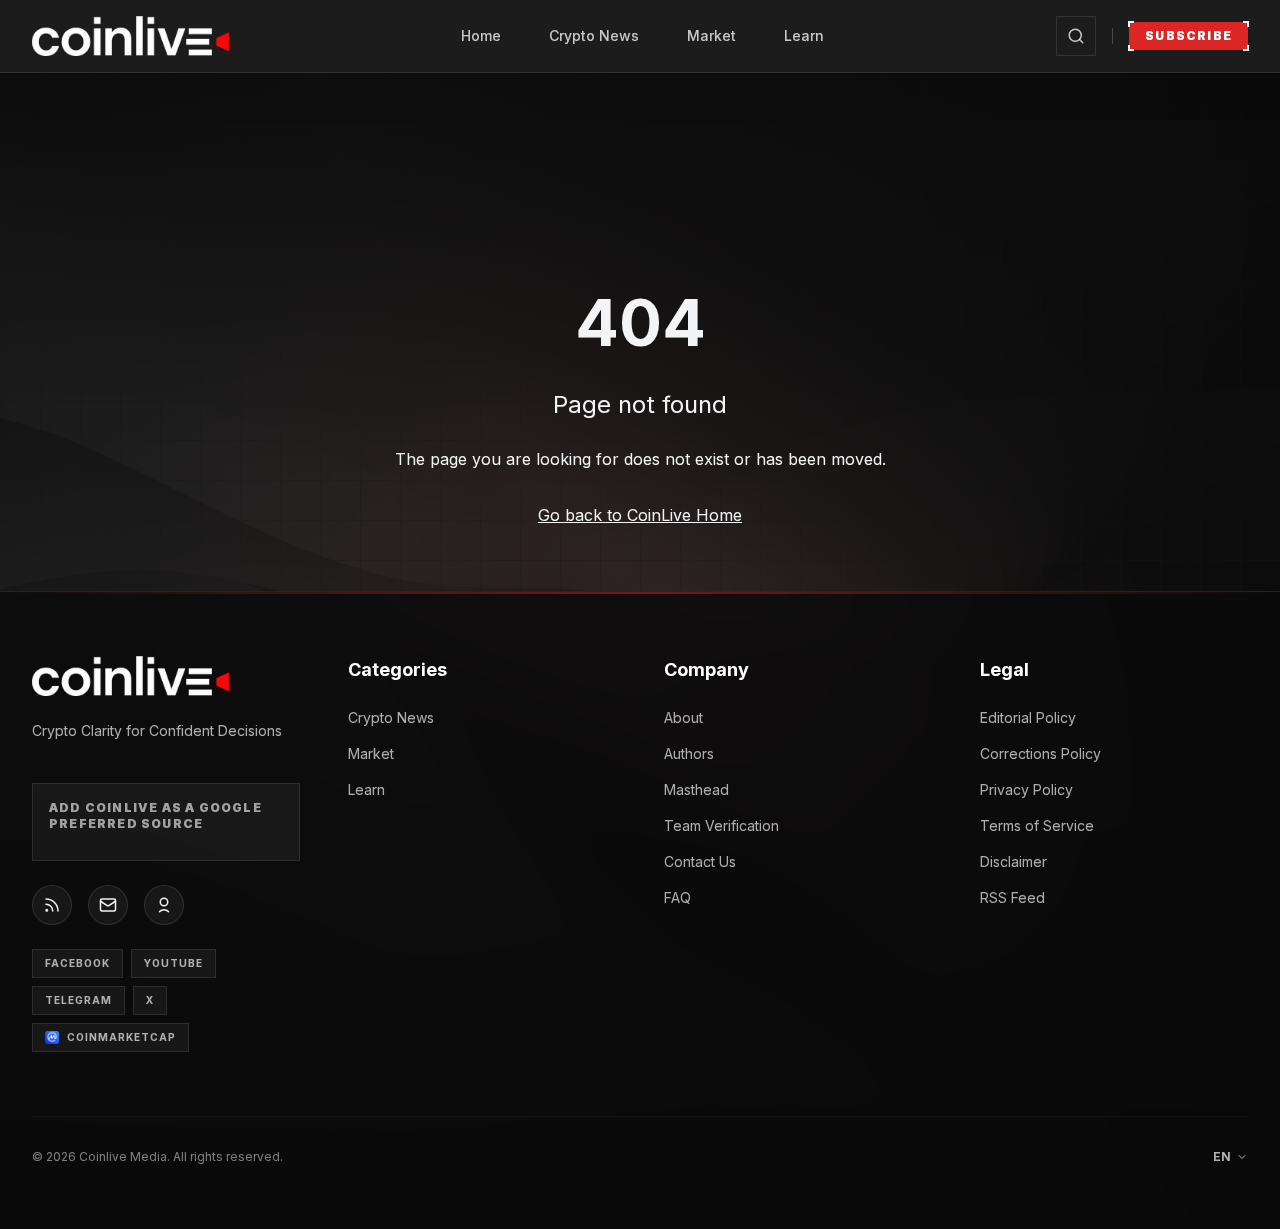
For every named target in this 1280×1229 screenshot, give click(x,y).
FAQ (677, 897)
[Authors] (164, 905)
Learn (804, 35)
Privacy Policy (1026, 789)
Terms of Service (1037, 825)
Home (481, 35)
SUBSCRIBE (1188, 35)
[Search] (1076, 36)
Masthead (696, 789)
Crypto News (594, 35)
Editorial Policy (1028, 717)
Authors (689, 753)
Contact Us (700, 861)
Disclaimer (1013, 861)
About (683, 717)
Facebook (77, 963)
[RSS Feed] (52, 905)
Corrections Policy (1040, 753)
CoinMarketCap (121, 1037)
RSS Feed (1012, 897)
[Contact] (108, 905)
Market (711, 35)
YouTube (173, 963)
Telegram (78, 1000)
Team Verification (721, 825)
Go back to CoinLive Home (640, 515)
